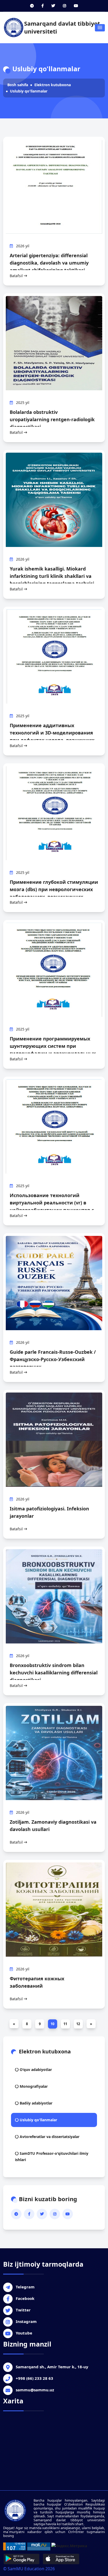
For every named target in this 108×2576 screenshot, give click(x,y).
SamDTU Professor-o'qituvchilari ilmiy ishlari (52, 2156)
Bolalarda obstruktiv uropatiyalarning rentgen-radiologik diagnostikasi (52, 419)
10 (52, 2024)
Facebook (25, 2298)
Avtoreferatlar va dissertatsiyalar (49, 2137)
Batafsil (17, 276)
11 (65, 2024)
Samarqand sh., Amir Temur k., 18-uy (52, 2367)
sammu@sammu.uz (35, 2390)
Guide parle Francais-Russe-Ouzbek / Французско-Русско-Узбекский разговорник (53, 1359)
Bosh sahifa (18, 85)
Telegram (25, 2287)
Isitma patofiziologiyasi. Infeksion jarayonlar (49, 1512)
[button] (100, 28)
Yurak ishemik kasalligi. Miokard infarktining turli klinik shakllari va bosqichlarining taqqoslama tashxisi (52, 576)
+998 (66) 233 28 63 (34, 2378)
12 (78, 2024)
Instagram (26, 2321)
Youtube (24, 2333)
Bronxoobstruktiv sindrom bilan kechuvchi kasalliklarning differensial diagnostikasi (54, 1673)
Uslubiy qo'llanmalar (29, 91)
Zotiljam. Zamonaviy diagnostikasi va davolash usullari (53, 1826)
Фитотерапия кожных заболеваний (37, 1982)
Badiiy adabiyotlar (36, 2103)
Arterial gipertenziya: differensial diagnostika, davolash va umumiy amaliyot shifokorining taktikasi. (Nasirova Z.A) (49, 266)
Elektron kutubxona (53, 85)
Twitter (23, 2310)
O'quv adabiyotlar (35, 2070)
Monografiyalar (33, 2086)
